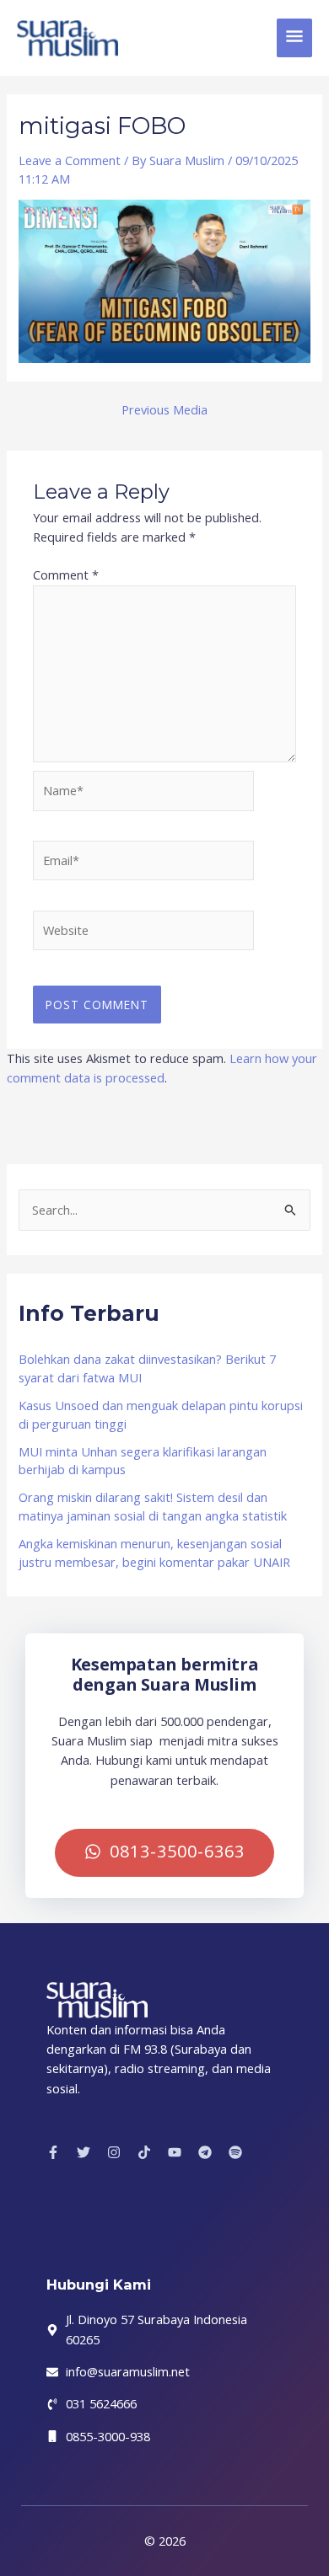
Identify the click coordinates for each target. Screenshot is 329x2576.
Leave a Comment (70, 160)
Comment (66, 575)
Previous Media (164, 410)
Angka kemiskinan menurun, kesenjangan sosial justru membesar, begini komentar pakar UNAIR (154, 1553)
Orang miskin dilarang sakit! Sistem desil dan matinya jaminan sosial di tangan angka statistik (153, 1506)
